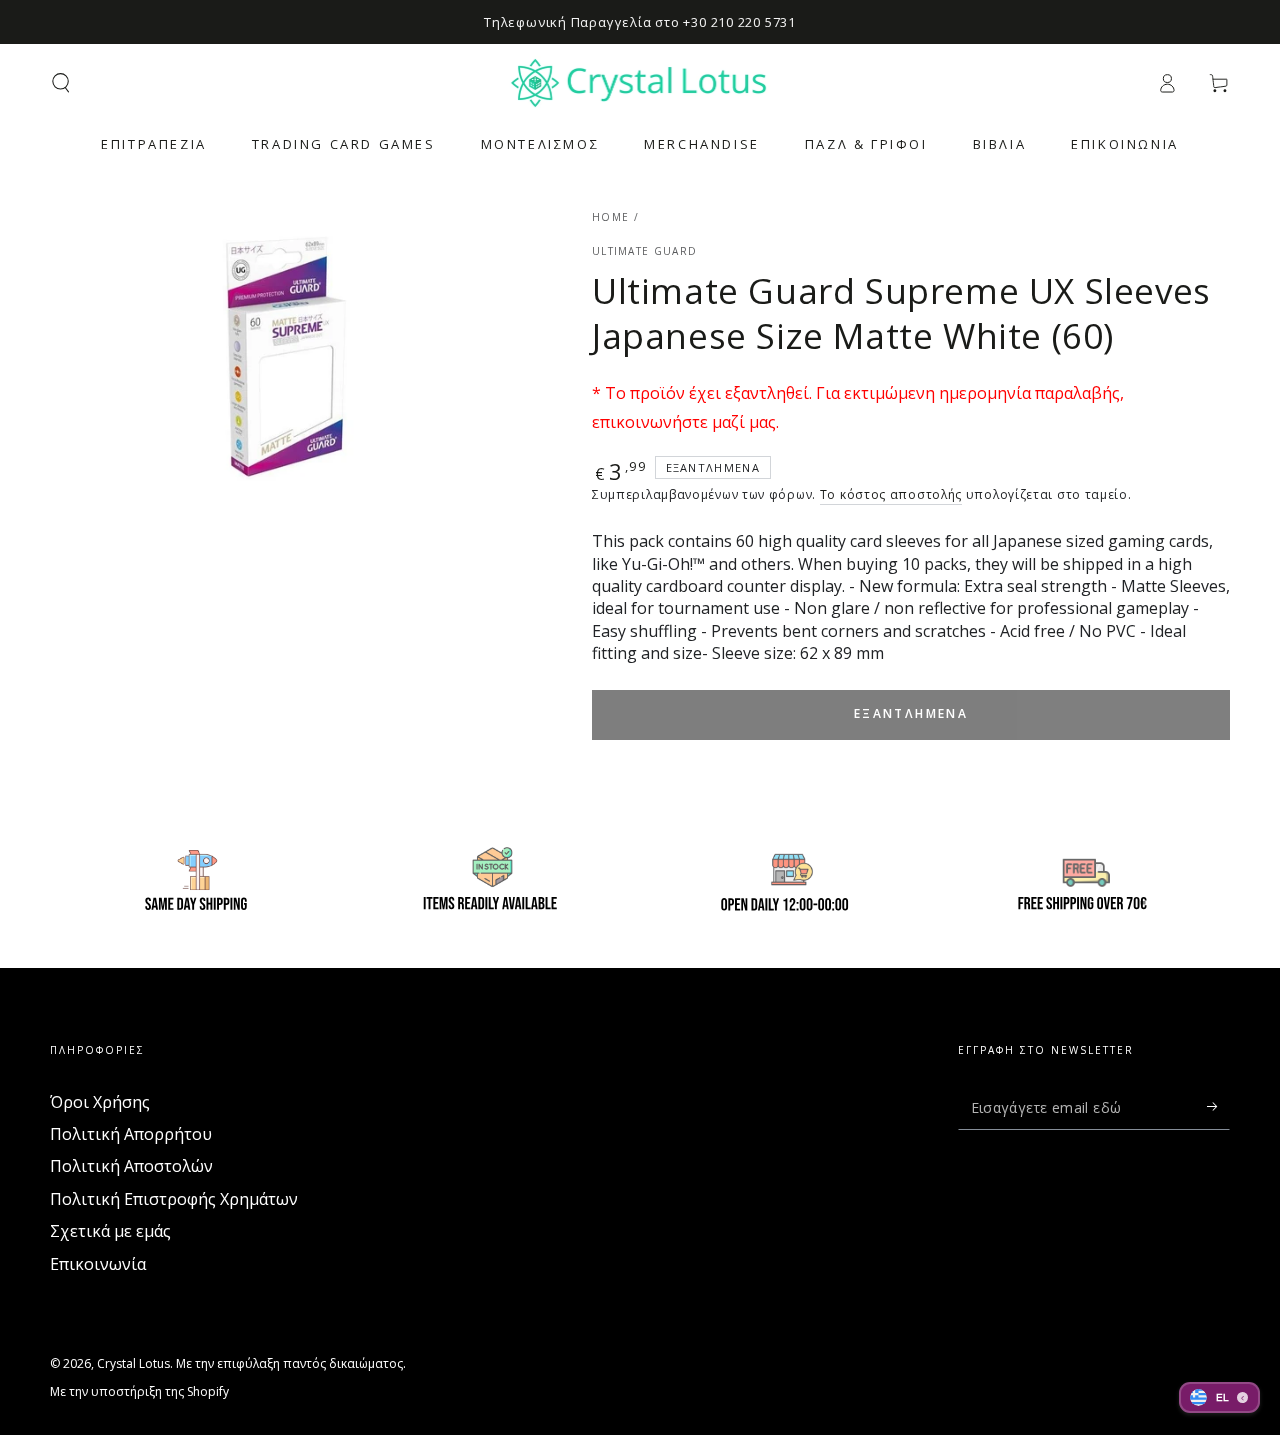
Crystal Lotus (133, 1363)
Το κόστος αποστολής (891, 494)
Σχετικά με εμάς (110, 1231)
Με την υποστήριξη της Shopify (139, 1392)
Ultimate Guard (644, 251)
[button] (61, 83)
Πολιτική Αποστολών (131, 1166)
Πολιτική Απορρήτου (131, 1134)
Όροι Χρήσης (100, 1102)
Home (610, 217)
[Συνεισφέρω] (1218, 1107)
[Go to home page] (640, 83)
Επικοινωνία (98, 1264)
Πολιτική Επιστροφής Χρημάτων (174, 1199)
